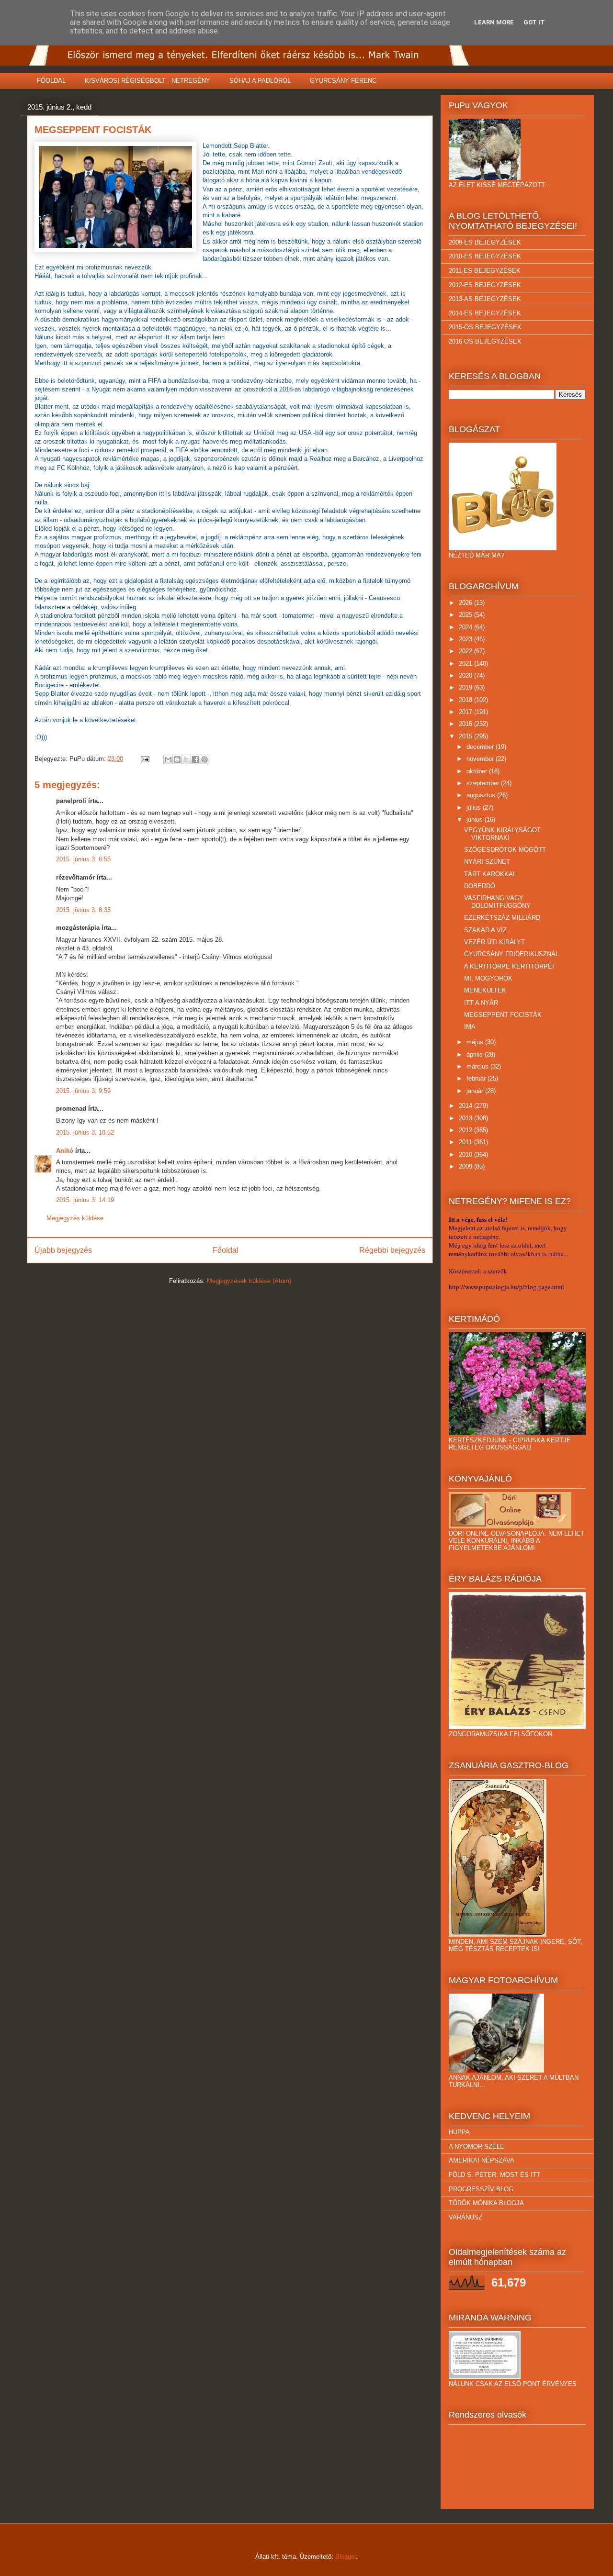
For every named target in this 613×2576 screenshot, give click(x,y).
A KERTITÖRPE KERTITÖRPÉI (509, 966)
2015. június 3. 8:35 (83, 910)
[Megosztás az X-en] (186, 759)
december (481, 747)
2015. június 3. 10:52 (85, 1132)
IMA (470, 1027)
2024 (466, 627)
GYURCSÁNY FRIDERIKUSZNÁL (511, 954)
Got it (534, 22)
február (477, 1078)
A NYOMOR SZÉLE (477, 2147)
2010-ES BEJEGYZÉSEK (485, 256)
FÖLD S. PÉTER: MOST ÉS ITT (494, 2175)
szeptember (484, 783)
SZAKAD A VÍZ (485, 930)
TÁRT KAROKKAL (490, 874)
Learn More (494, 22)
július (475, 808)
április (476, 1054)
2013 (466, 1118)
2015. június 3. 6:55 (83, 859)
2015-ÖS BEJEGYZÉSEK (485, 327)
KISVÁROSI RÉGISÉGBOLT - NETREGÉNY (148, 81)
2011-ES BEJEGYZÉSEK (485, 271)
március (478, 1066)
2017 (466, 712)
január (476, 1091)
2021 (466, 664)
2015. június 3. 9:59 (83, 1091)
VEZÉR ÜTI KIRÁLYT (494, 942)
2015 (466, 736)
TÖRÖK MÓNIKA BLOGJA (486, 2203)
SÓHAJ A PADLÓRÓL (260, 81)
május (476, 1042)
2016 (466, 724)
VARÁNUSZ (465, 2217)
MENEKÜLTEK (485, 990)
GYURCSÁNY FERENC (343, 81)
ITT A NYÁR (481, 1003)
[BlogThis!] (177, 759)
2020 (466, 675)
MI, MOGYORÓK (488, 978)
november (481, 759)
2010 (466, 1154)
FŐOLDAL (51, 81)
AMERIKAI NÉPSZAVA (482, 2160)
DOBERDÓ (480, 886)
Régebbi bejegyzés (392, 1250)
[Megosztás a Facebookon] (195, 759)
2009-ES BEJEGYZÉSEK (485, 242)
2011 (466, 1142)
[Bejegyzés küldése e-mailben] (144, 759)
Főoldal (226, 1250)
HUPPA (459, 2132)
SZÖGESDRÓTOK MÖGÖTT (505, 850)
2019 (466, 687)
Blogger (346, 2557)
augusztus (482, 795)
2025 (466, 615)
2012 (466, 1130)
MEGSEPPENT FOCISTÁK (503, 1015)
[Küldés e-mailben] (168, 759)
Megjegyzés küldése (75, 1218)
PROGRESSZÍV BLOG (481, 2189)
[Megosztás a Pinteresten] (204, 759)
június (476, 820)
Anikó (65, 1151)
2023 (466, 639)
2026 (466, 603)
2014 (466, 1106)
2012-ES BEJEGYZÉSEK (485, 285)
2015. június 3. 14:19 (85, 1200)
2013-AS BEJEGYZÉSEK (485, 299)
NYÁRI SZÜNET (487, 862)
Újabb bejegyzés (63, 1250)
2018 (466, 700)
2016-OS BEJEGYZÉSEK (485, 341)
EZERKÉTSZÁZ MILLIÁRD (502, 918)
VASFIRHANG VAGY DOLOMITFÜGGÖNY (497, 902)
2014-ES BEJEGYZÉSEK (485, 313)
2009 (466, 1166)
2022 (466, 651)
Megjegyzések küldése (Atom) (249, 1281)
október (478, 771)
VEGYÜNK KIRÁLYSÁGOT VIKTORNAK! (502, 834)
